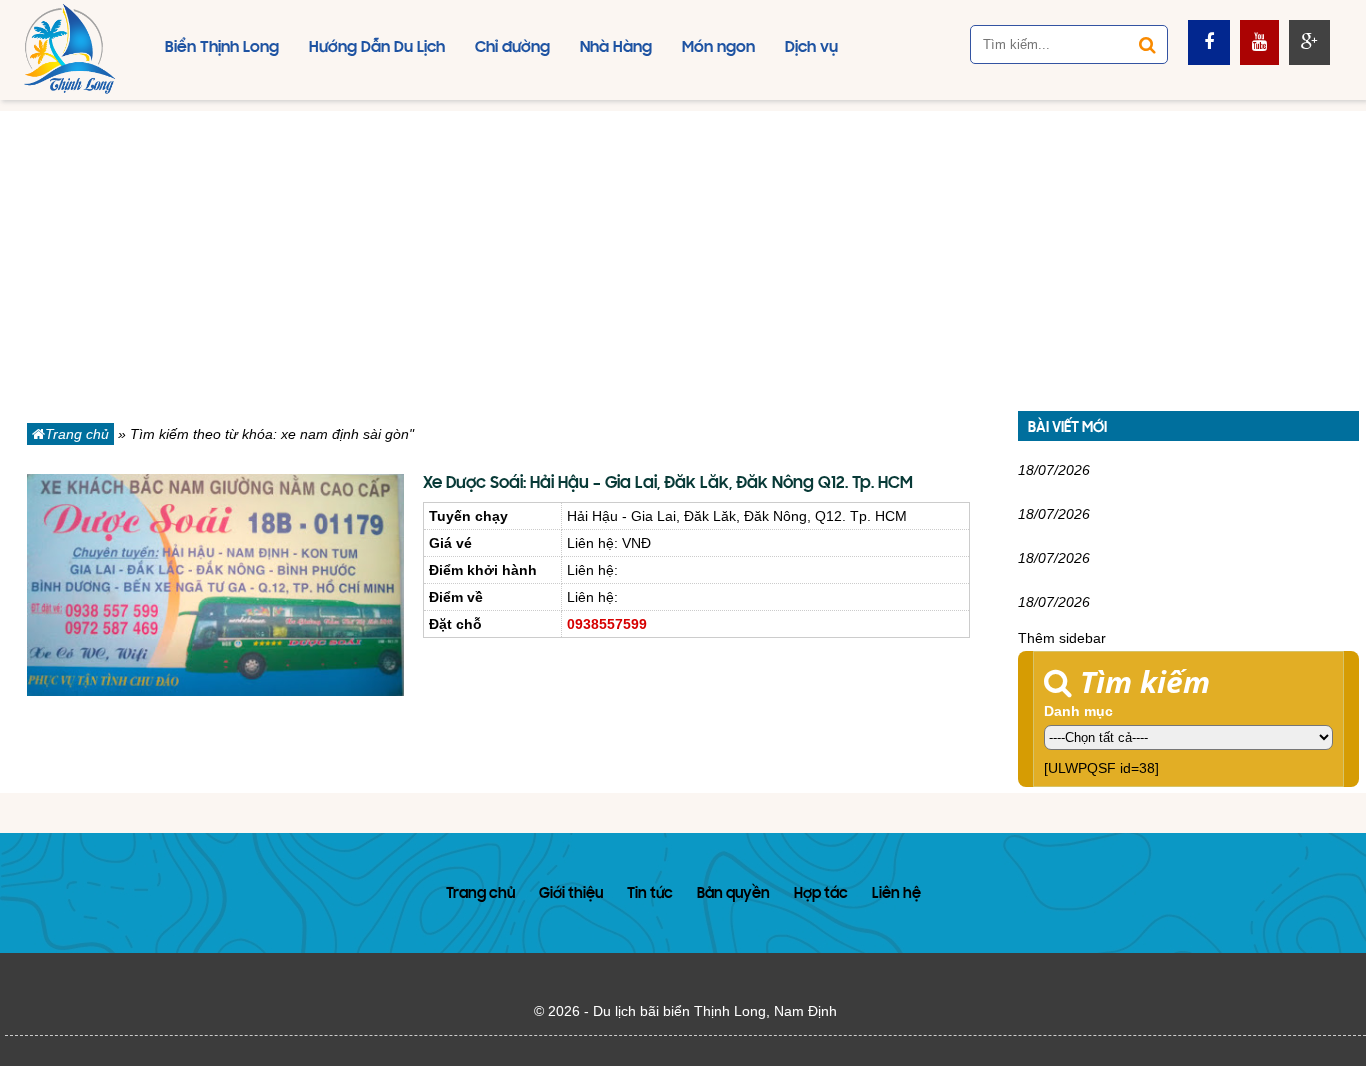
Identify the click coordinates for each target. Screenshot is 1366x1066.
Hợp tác (821, 894)
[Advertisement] (683, 251)
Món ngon (718, 48)
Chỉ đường (512, 48)
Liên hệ (896, 894)
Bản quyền (733, 894)
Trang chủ (77, 434)
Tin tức (650, 894)
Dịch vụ (811, 48)
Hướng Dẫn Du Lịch (377, 48)
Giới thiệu (571, 894)
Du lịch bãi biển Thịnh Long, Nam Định (715, 1011)
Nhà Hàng (616, 48)
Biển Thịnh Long (222, 48)
